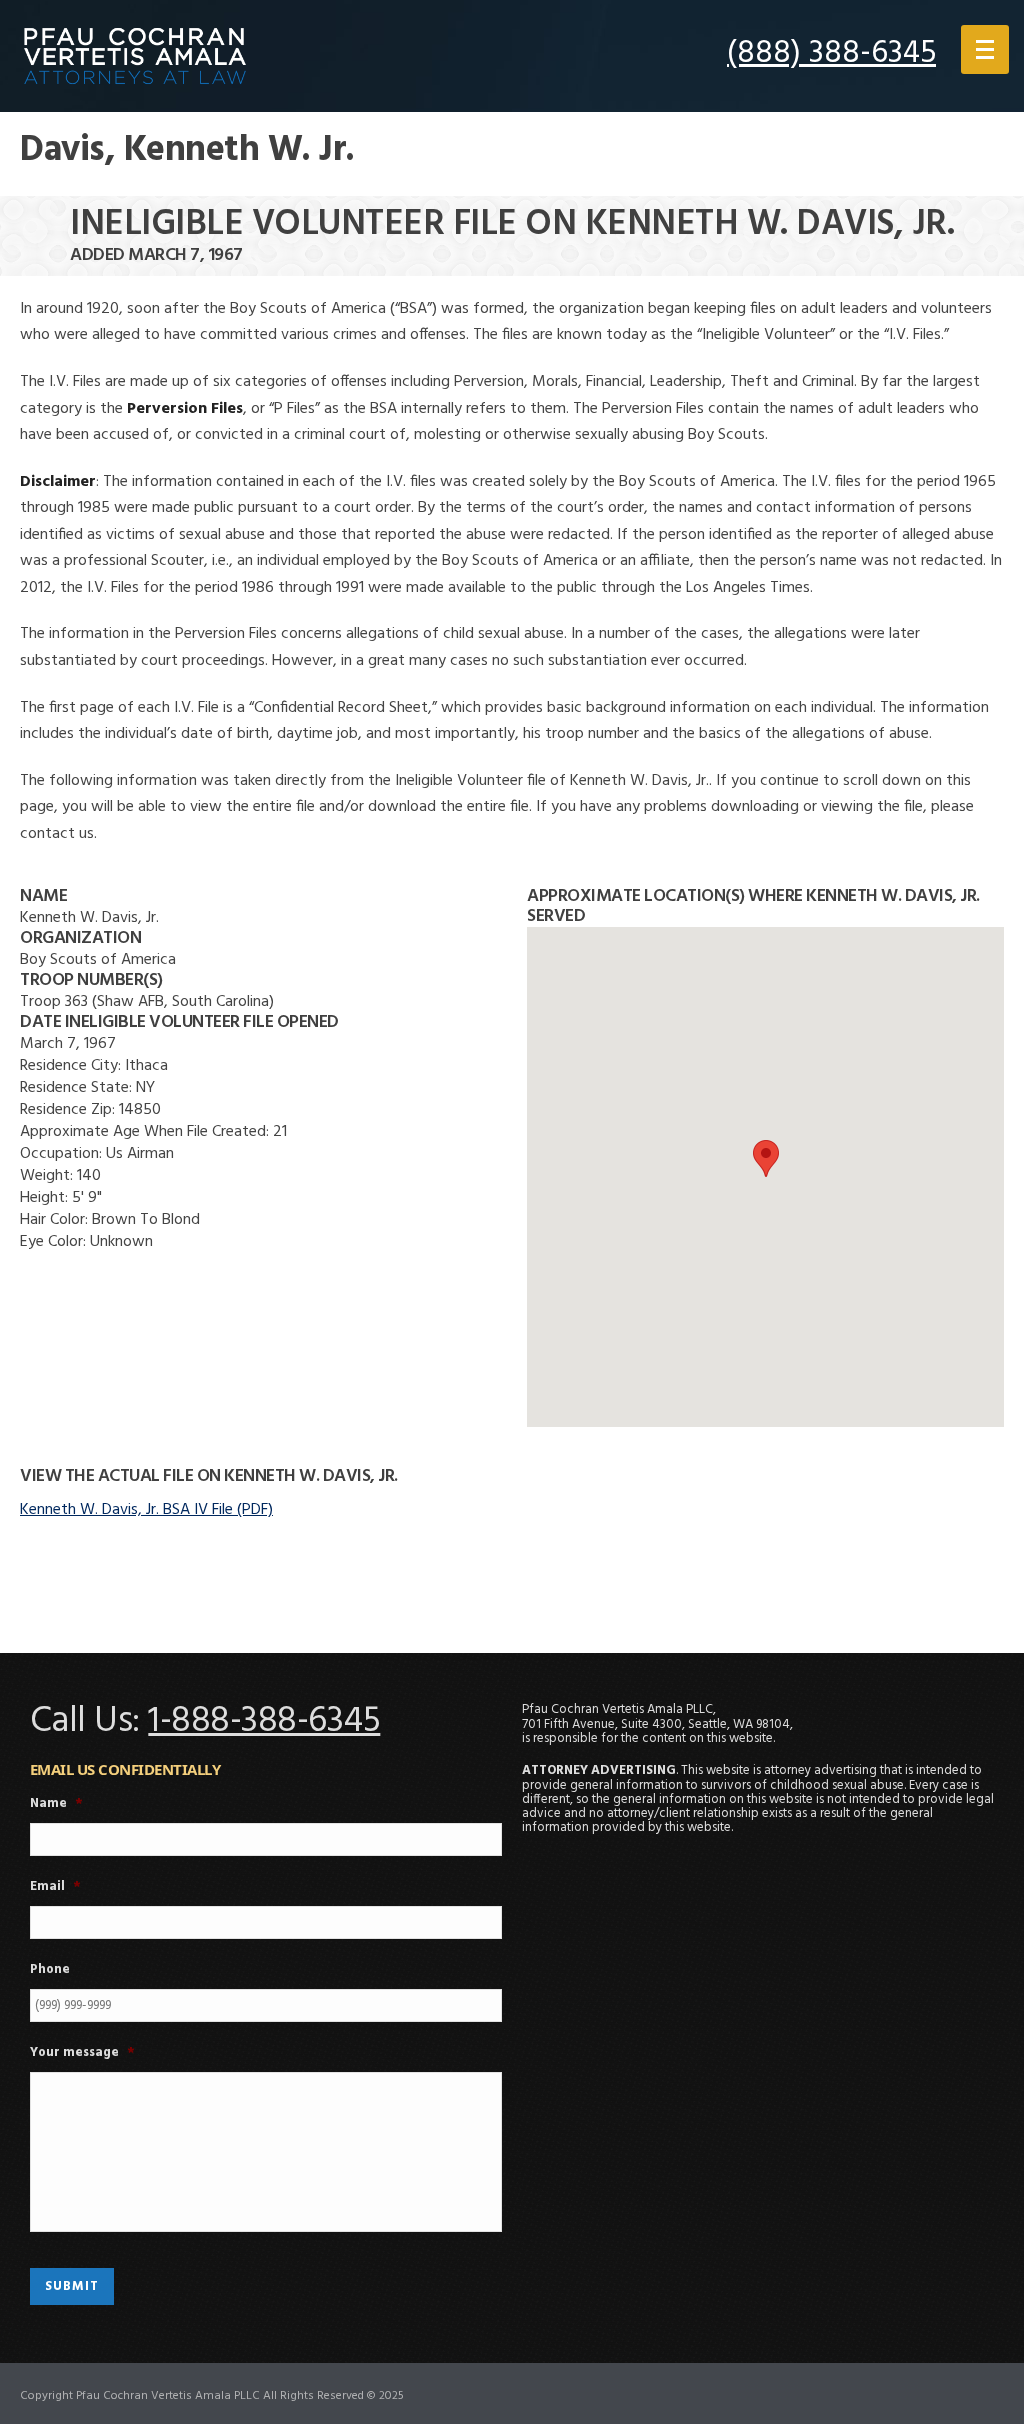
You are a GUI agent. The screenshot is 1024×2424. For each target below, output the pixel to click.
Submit (72, 2286)
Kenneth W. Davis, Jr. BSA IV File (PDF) (146, 1510)
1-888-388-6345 (264, 1722)
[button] (766, 1158)
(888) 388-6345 (831, 53)
